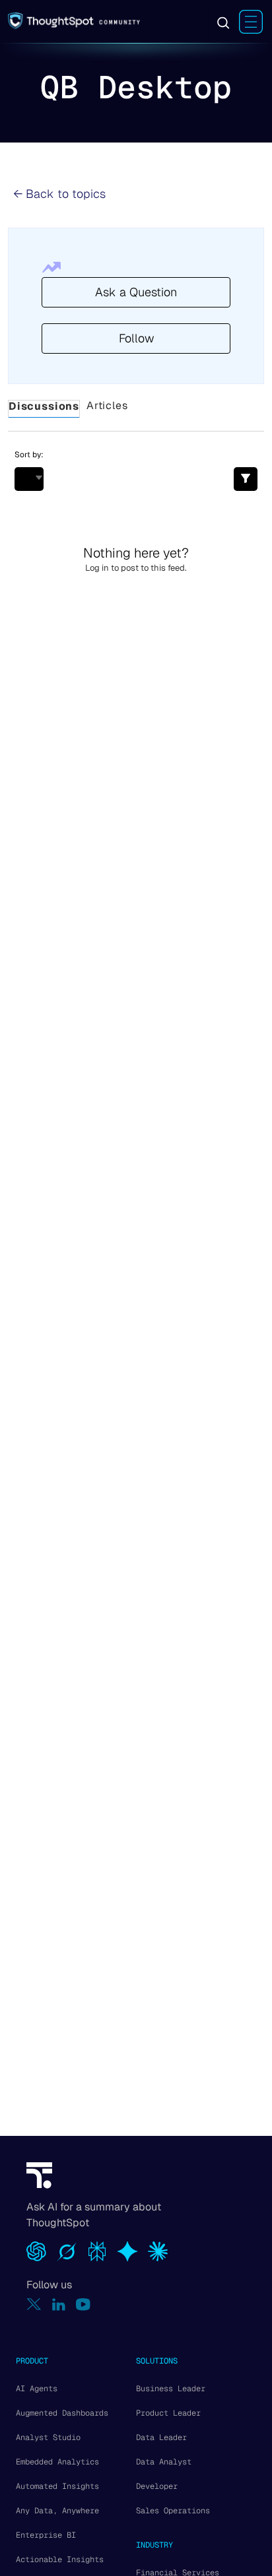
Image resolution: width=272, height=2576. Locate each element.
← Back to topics (59, 194)
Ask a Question (136, 292)
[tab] (44, 409)
